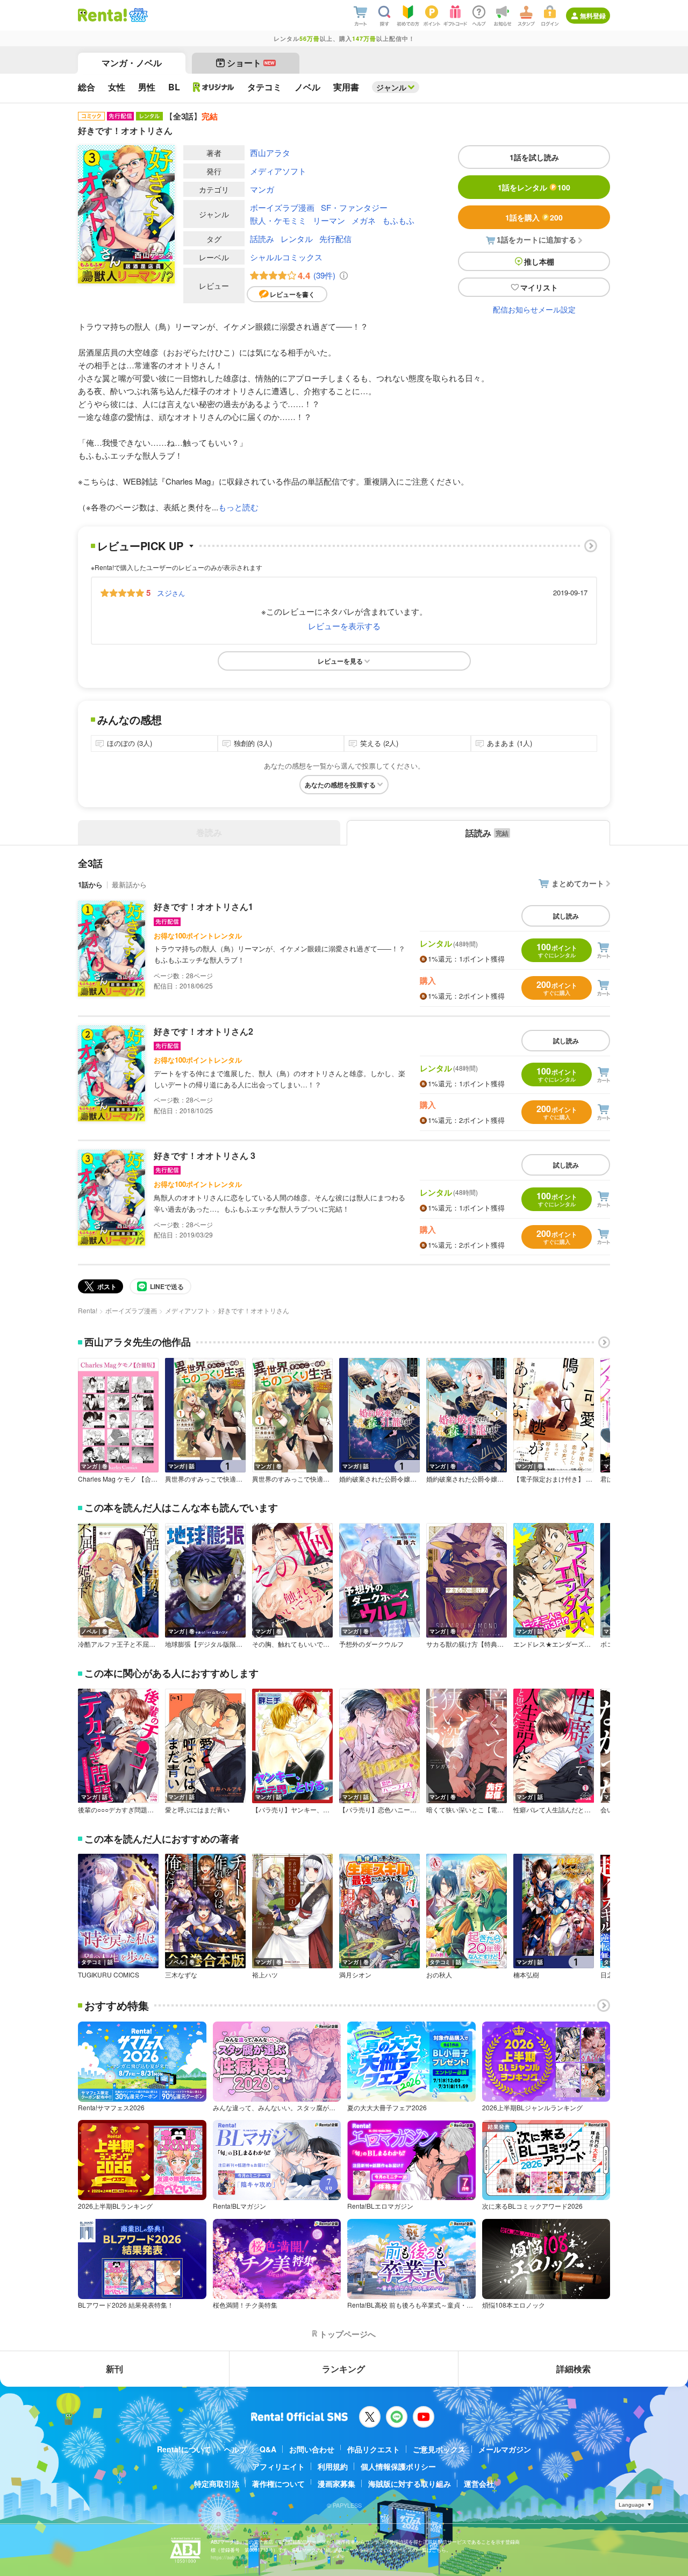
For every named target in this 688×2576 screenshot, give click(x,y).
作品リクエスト (374, 2449)
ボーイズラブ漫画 (282, 207)
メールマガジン (505, 2449)
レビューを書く (292, 294)
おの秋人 (439, 1975)
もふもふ (398, 220)
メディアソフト (278, 171)
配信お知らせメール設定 (534, 309)
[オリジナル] (214, 87)
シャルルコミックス (286, 257)
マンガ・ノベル (132, 63)
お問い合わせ (312, 2449)
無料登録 (593, 16)
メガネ (364, 220)
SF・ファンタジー (354, 207)
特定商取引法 (217, 2484)
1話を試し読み (534, 157)
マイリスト (539, 287)
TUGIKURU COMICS (109, 1975)
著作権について (278, 2484)
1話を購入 (534, 217)
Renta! (88, 1310)
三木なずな (181, 1975)
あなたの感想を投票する (340, 785)
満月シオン (355, 1975)
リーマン (329, 220)
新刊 (114, 2369)
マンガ (262, 189)
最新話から (129, 884)
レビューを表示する (344, 626)
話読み (262, 239)
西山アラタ (270, 152)
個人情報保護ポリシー (398, 2466)
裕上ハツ (265, 1975)
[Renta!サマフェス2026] (137, 15)
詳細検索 (574, 2369)
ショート (251, 63)
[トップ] (102, 15)
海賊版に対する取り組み (410, 2484)
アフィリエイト (278, 2466)
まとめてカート (578, 883)
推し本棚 (539, 261)
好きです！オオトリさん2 (203, 1031)
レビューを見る (340, 661)
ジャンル (391, 87)
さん (171, 593)
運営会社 (479, 2484)
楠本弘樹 (526, 1975)
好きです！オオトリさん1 (203, 906)
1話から (90, 884)
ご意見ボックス (439, 2449)
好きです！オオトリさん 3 (205, 1155)
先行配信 (335, 239)
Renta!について (184, 2449)
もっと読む (238, 507)
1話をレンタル (534, 187)
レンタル (297, 239)
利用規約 (333, 2466)
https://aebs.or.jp (230, 2557)
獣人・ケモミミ (278, 220)
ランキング (343, 2369)
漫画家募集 (336, 2484)
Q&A (268, 2449)
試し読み (566, 916)
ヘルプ (235, 2449)
